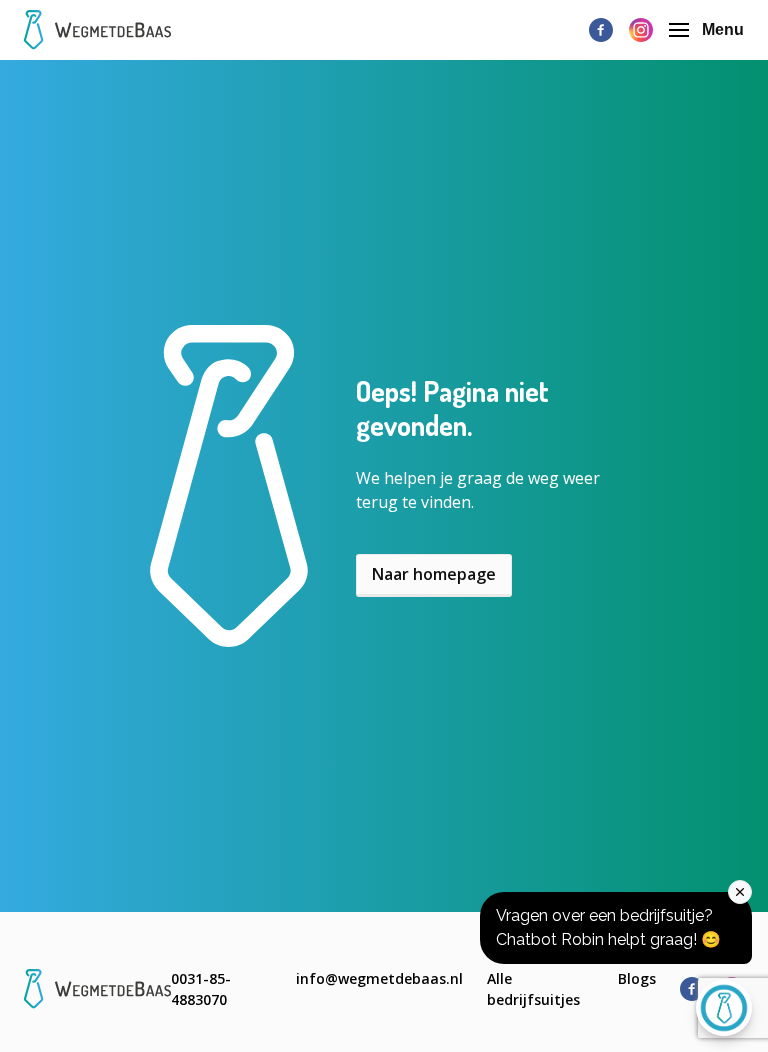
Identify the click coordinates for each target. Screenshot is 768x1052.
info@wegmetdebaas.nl (379, 978)
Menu (723, 29)
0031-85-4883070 (201, 989)
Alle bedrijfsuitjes (533, 989)
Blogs (637, 978)
